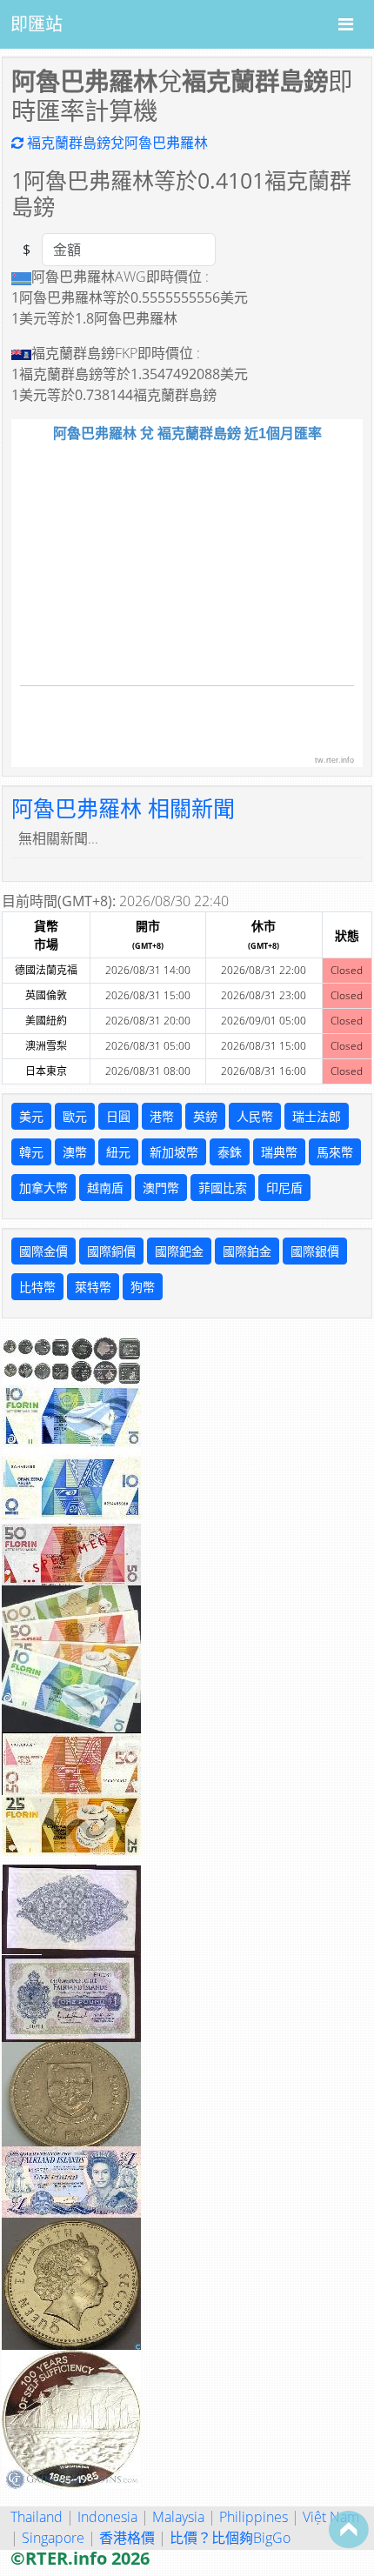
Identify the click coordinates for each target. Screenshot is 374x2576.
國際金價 (43, 1251)
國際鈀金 (179, 1251)
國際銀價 (315, 1251)
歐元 (75, 1116)
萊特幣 (93, 1287)
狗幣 (143, 1287)
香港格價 (127, 2538)
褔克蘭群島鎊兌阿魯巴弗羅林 (116, 143)
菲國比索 (223, 1188)
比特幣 (37, 1287)
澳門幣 (161, 1188)
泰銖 (230, 1152)
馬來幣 (335, 1152)
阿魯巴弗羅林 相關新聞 (123, 808)
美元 (31, 1116)
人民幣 (255, 1116)
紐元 (118, 1152)
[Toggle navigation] (346, 24)
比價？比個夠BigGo (230, 2538)
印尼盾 (284, 1188)
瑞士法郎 (317, 1116)
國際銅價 (111, 1251)
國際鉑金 (247, 1251)
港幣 (162, 1116)
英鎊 (205, 1116)
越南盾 (105, 1188)
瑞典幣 (279, 1152)
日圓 (118, 1116)
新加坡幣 (174, 1152)
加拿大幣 (43, 1188)
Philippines (254, 2517)
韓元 (31, 1152)
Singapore (53, 2538)
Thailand (37, 2517)
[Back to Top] (349, 2529)
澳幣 (75, 1152)
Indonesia (107, 2517)
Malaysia (178, 2517)
